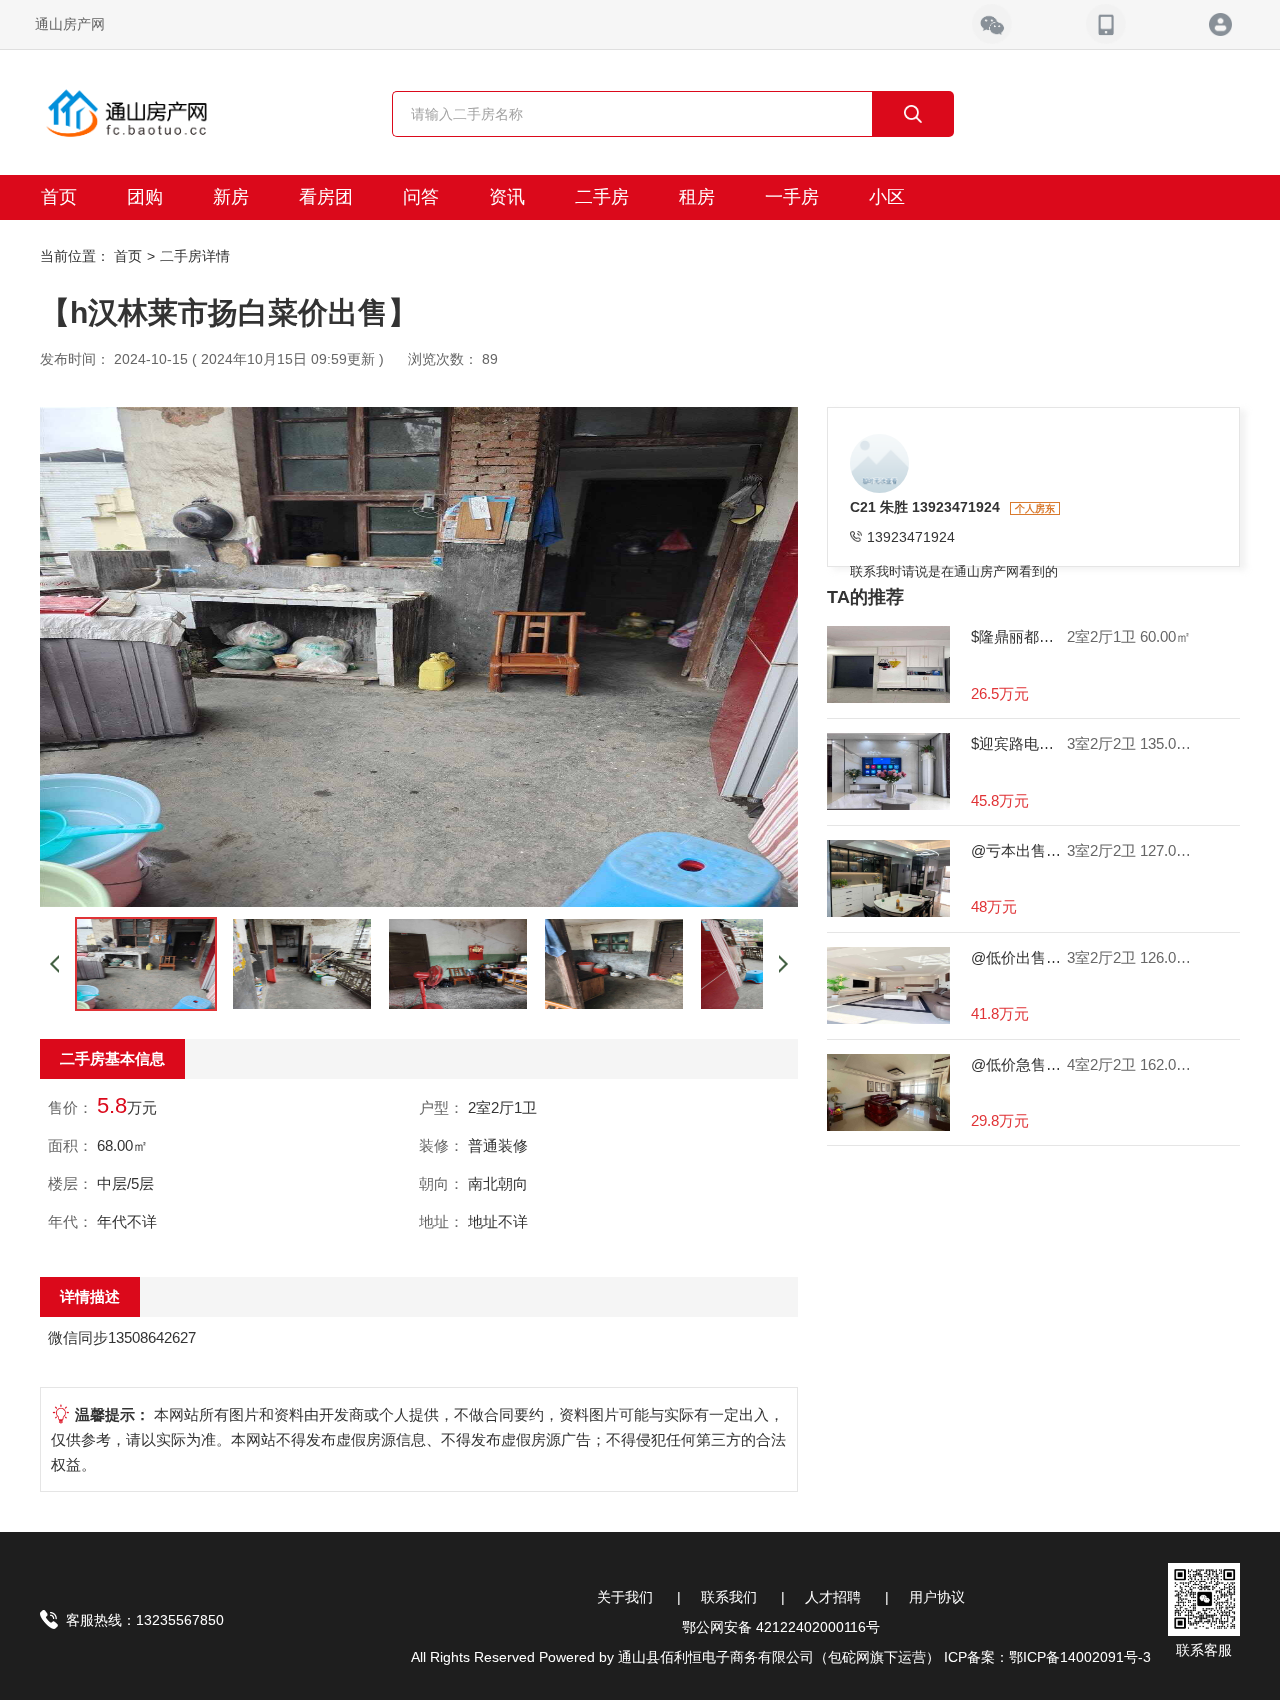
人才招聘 (833, 1597)
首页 (59, 197)
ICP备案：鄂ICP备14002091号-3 (1047, 1657)
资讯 (507, 197)
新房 (231, 197)
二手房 (602, 197)
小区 (887, 197)
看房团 (326, 197)
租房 (697, 197)
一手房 (792, 197)
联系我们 (729, 1597)
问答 (421, 197)
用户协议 (937, 1597)
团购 (145, 197)
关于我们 (625, 1597)
